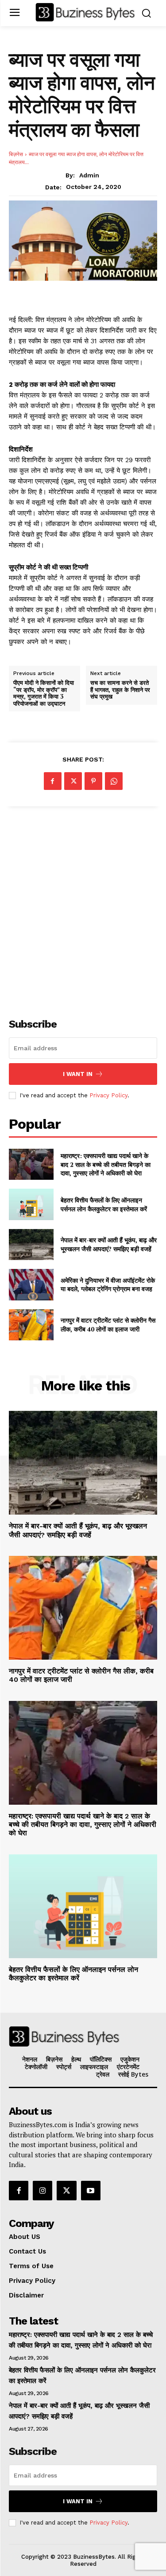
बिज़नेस (16, 154)
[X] (73, 781)
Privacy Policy (108, 1095)
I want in (78, 1074)
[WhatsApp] (114, 781)
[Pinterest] (93, 781)
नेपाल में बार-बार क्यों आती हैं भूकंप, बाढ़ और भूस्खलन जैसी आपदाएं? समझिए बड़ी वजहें (109, 1244)
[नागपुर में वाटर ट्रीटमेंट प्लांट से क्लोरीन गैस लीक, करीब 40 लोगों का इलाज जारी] (31, 1325)
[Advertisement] (83, 907)
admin (89, 175)
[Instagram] (42, 2191)
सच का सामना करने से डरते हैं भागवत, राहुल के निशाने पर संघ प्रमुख (120, 690)
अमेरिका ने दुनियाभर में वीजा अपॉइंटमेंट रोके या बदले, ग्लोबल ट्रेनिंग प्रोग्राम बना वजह (108, 1285)
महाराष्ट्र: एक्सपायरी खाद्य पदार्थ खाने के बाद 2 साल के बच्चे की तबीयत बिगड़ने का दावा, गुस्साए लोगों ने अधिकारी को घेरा (106, 1164)
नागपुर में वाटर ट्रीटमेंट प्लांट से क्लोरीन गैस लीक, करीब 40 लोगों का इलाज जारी (108, 1325)
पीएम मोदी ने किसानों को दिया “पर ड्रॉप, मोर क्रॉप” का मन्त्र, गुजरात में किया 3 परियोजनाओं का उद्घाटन (44, 693)
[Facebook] (53, 781)
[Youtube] (91, 2191)
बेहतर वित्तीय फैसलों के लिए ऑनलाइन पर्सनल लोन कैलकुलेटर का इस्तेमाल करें (104, 1204)
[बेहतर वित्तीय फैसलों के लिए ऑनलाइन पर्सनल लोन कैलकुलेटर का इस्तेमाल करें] (31, 1204)
